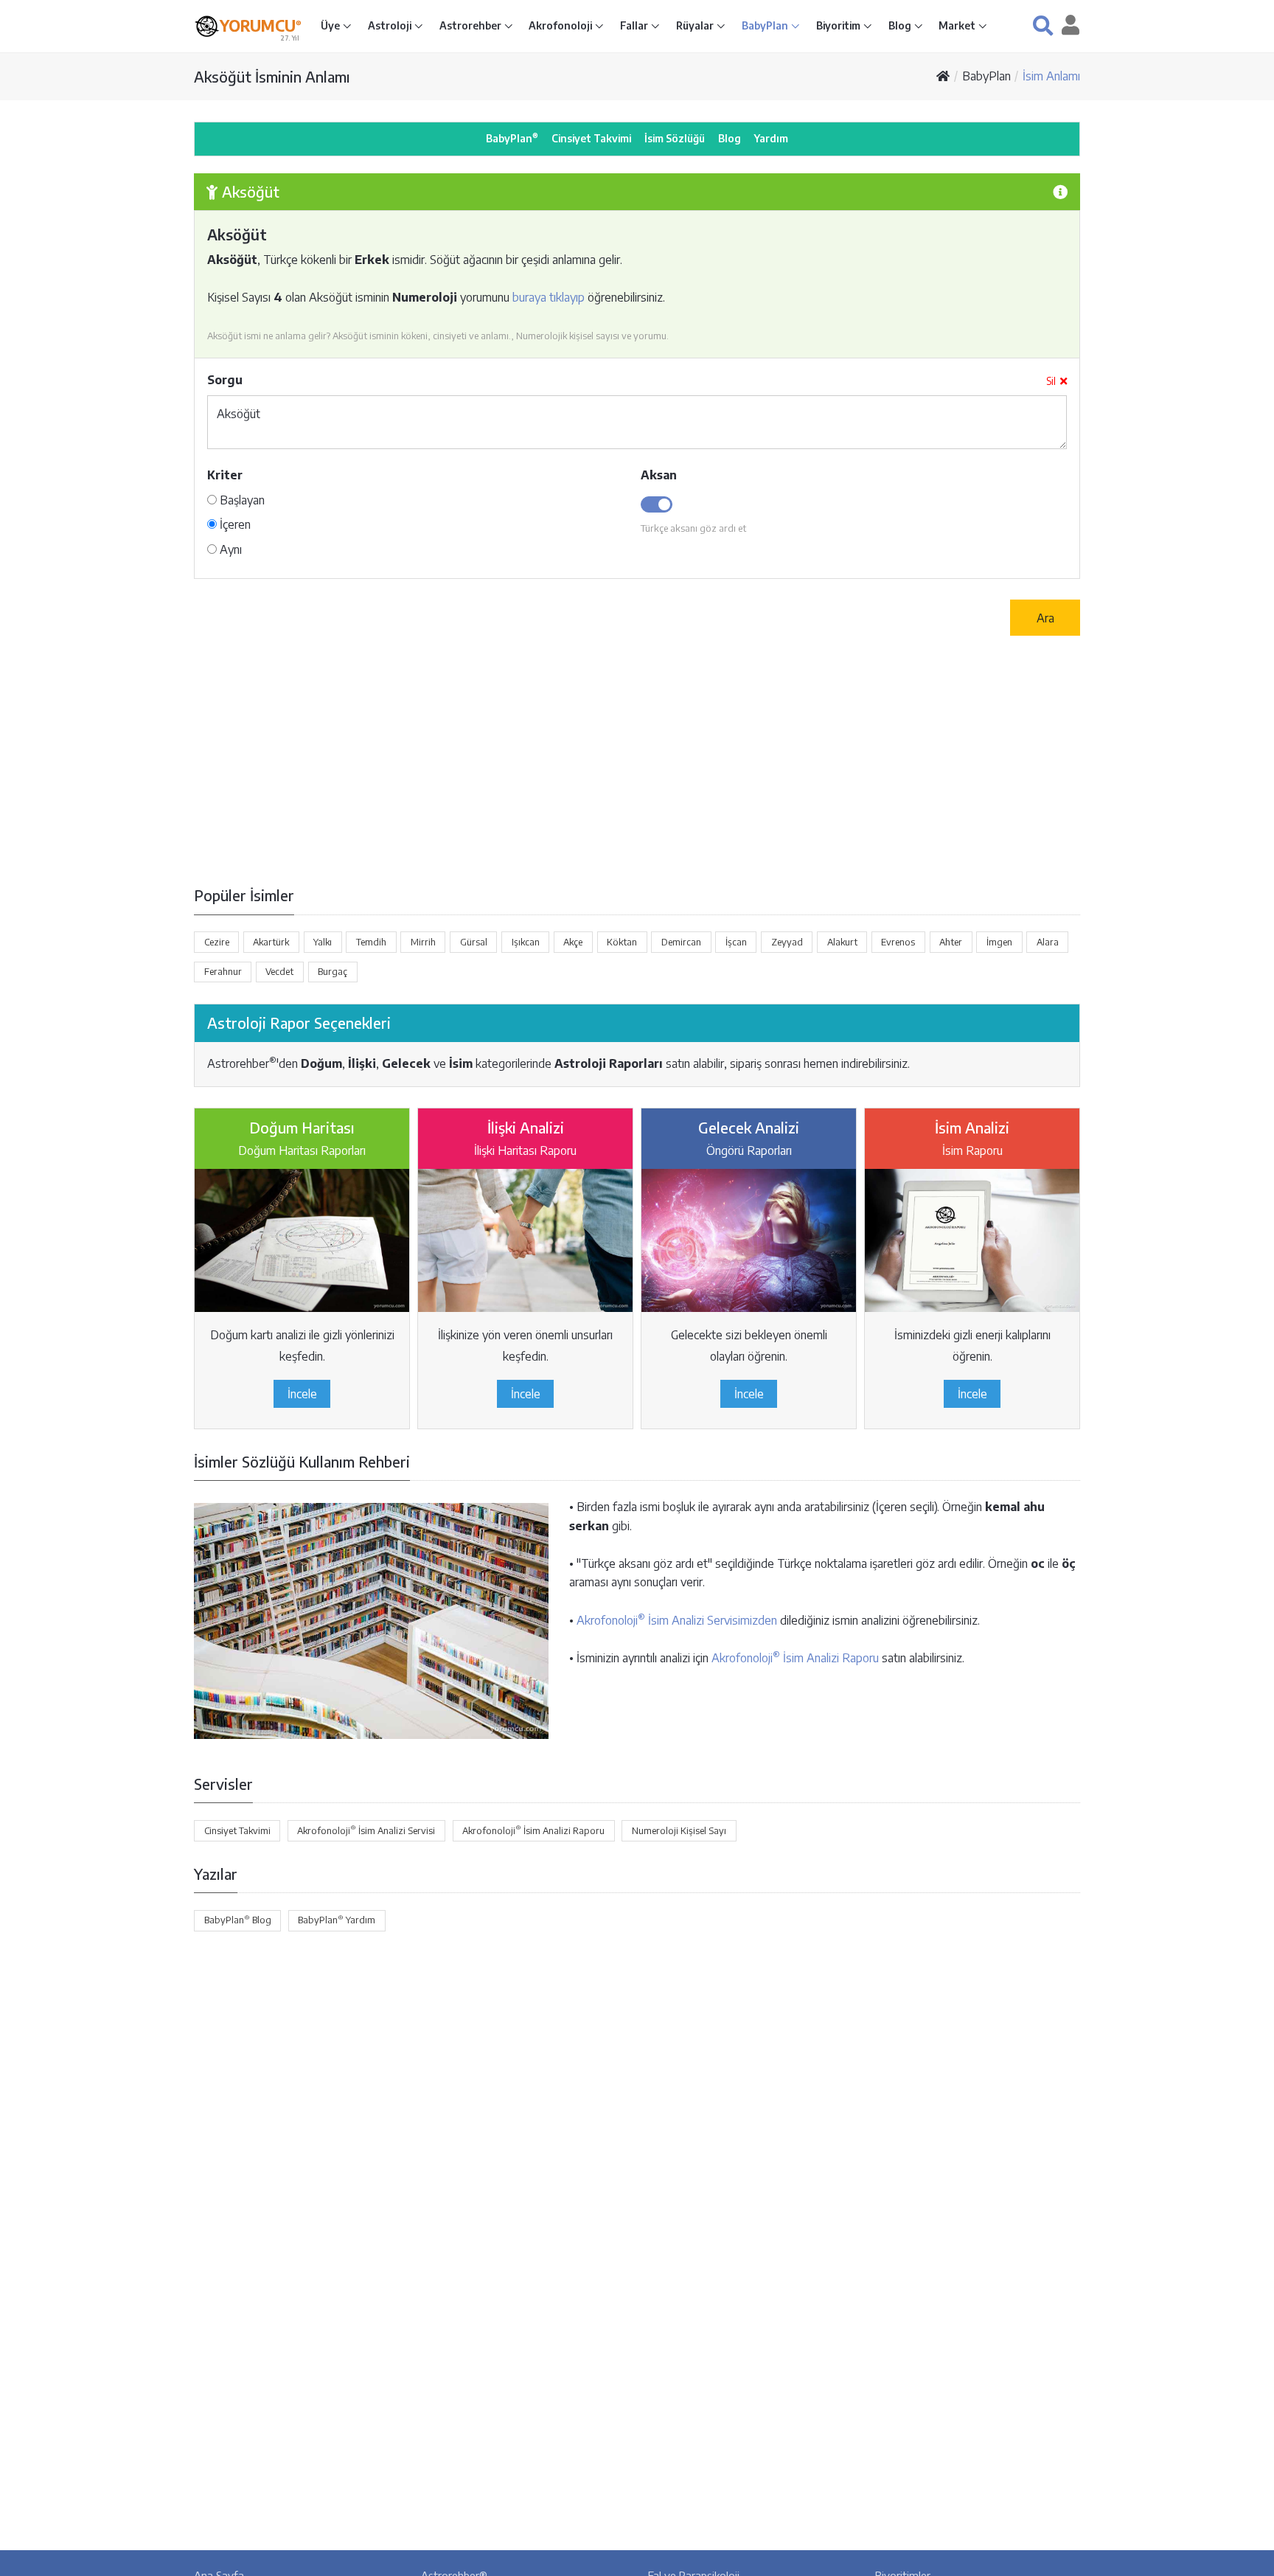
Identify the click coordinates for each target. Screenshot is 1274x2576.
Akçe (573, 942)
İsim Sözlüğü (675, 138)
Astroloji (391, 25)
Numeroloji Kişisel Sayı (679, 1830)
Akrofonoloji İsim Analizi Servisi (366, 1830)
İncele (302, 1394)
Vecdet (279, 971)
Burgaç (333, 971)
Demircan (681, 942)
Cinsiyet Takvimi (591, 138)
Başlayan (241, 500)
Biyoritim (839, 25)
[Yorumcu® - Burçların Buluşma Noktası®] (207, 26)
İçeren (234, 524)
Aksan (659, 475)
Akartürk (271, 942)
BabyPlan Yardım (337, 1920)
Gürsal (474, 942)
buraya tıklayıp (549, 297)
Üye (331, 25)
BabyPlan (766, 25)
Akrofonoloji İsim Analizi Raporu (795, 1658)
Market (958, 25)
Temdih (371, 942)
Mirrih (423, 942)
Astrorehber (471, 25)
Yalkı (323, 942)
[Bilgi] (1060, 191)
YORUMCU (261, 26)
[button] (1043, 25)
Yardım (771, 138)
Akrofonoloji (561, 25)
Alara (1048, 942)
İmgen (999, 942)
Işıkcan (526, 942)
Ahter (951, 942)
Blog (901, 25)
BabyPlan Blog (238, 1920)
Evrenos (898, 942)
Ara (1045, 618)
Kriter (225, 475)
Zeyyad (787, 942)
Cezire (217, 942)
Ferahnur (223, 971)
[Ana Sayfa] (943, 76)
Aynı (229, 549)
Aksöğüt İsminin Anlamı (272, 76)
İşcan (736, 942)
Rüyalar (696, 25)
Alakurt (842, 942)
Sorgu (225, 380)
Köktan (622, 942)
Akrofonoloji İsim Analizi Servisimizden (677, 1620)
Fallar (635, 25)
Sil (1051, 381)
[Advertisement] (637, 760)
